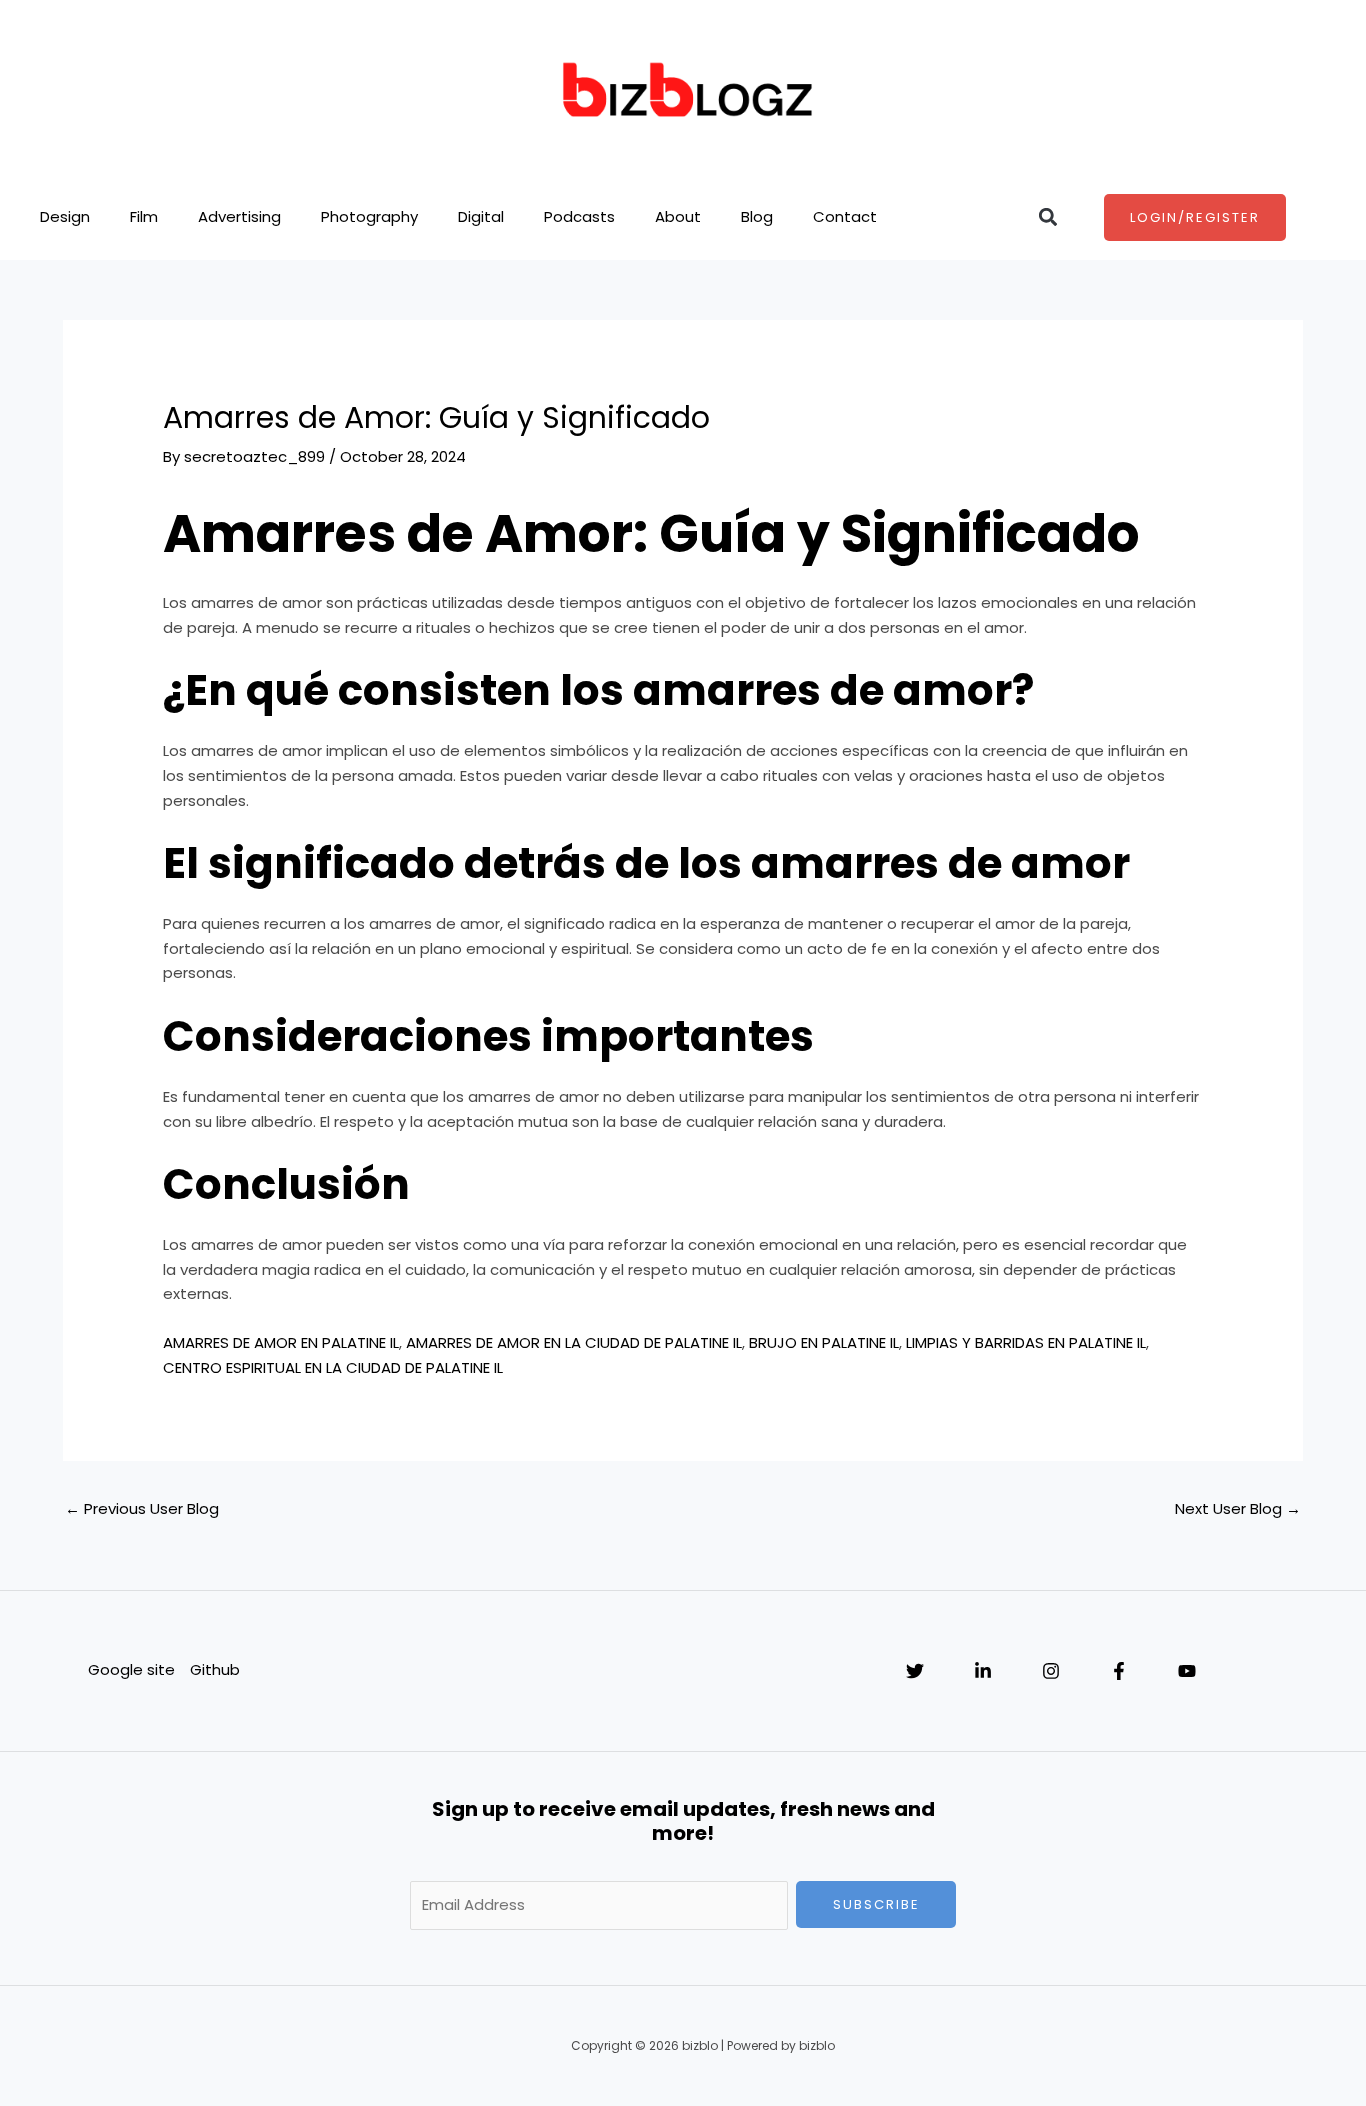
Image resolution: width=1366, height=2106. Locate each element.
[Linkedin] (983, 1671)
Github (215, 1669)
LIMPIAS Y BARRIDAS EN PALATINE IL (1026, 1342)
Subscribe (876, 1904)
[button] (1048, 217)
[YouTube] (1187, 1671)
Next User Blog (1238, 1508)
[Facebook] (1119, 1671)
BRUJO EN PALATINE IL (824, 1342)
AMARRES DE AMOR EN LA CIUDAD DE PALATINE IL (574, 1342)
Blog (757, 216)
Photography (369, 216)
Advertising (239, 216)
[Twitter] (915, 1671)
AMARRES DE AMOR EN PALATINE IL (281, 1342)
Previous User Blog (142, 1508)
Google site (131, 1669)
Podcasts (579, 216)
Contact (845, 216)
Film (144, 216)
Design (65, 216)
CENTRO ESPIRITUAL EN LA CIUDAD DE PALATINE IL (333, 1367)
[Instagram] (1051, 1671)
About (678, 216)
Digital (481, 216)
